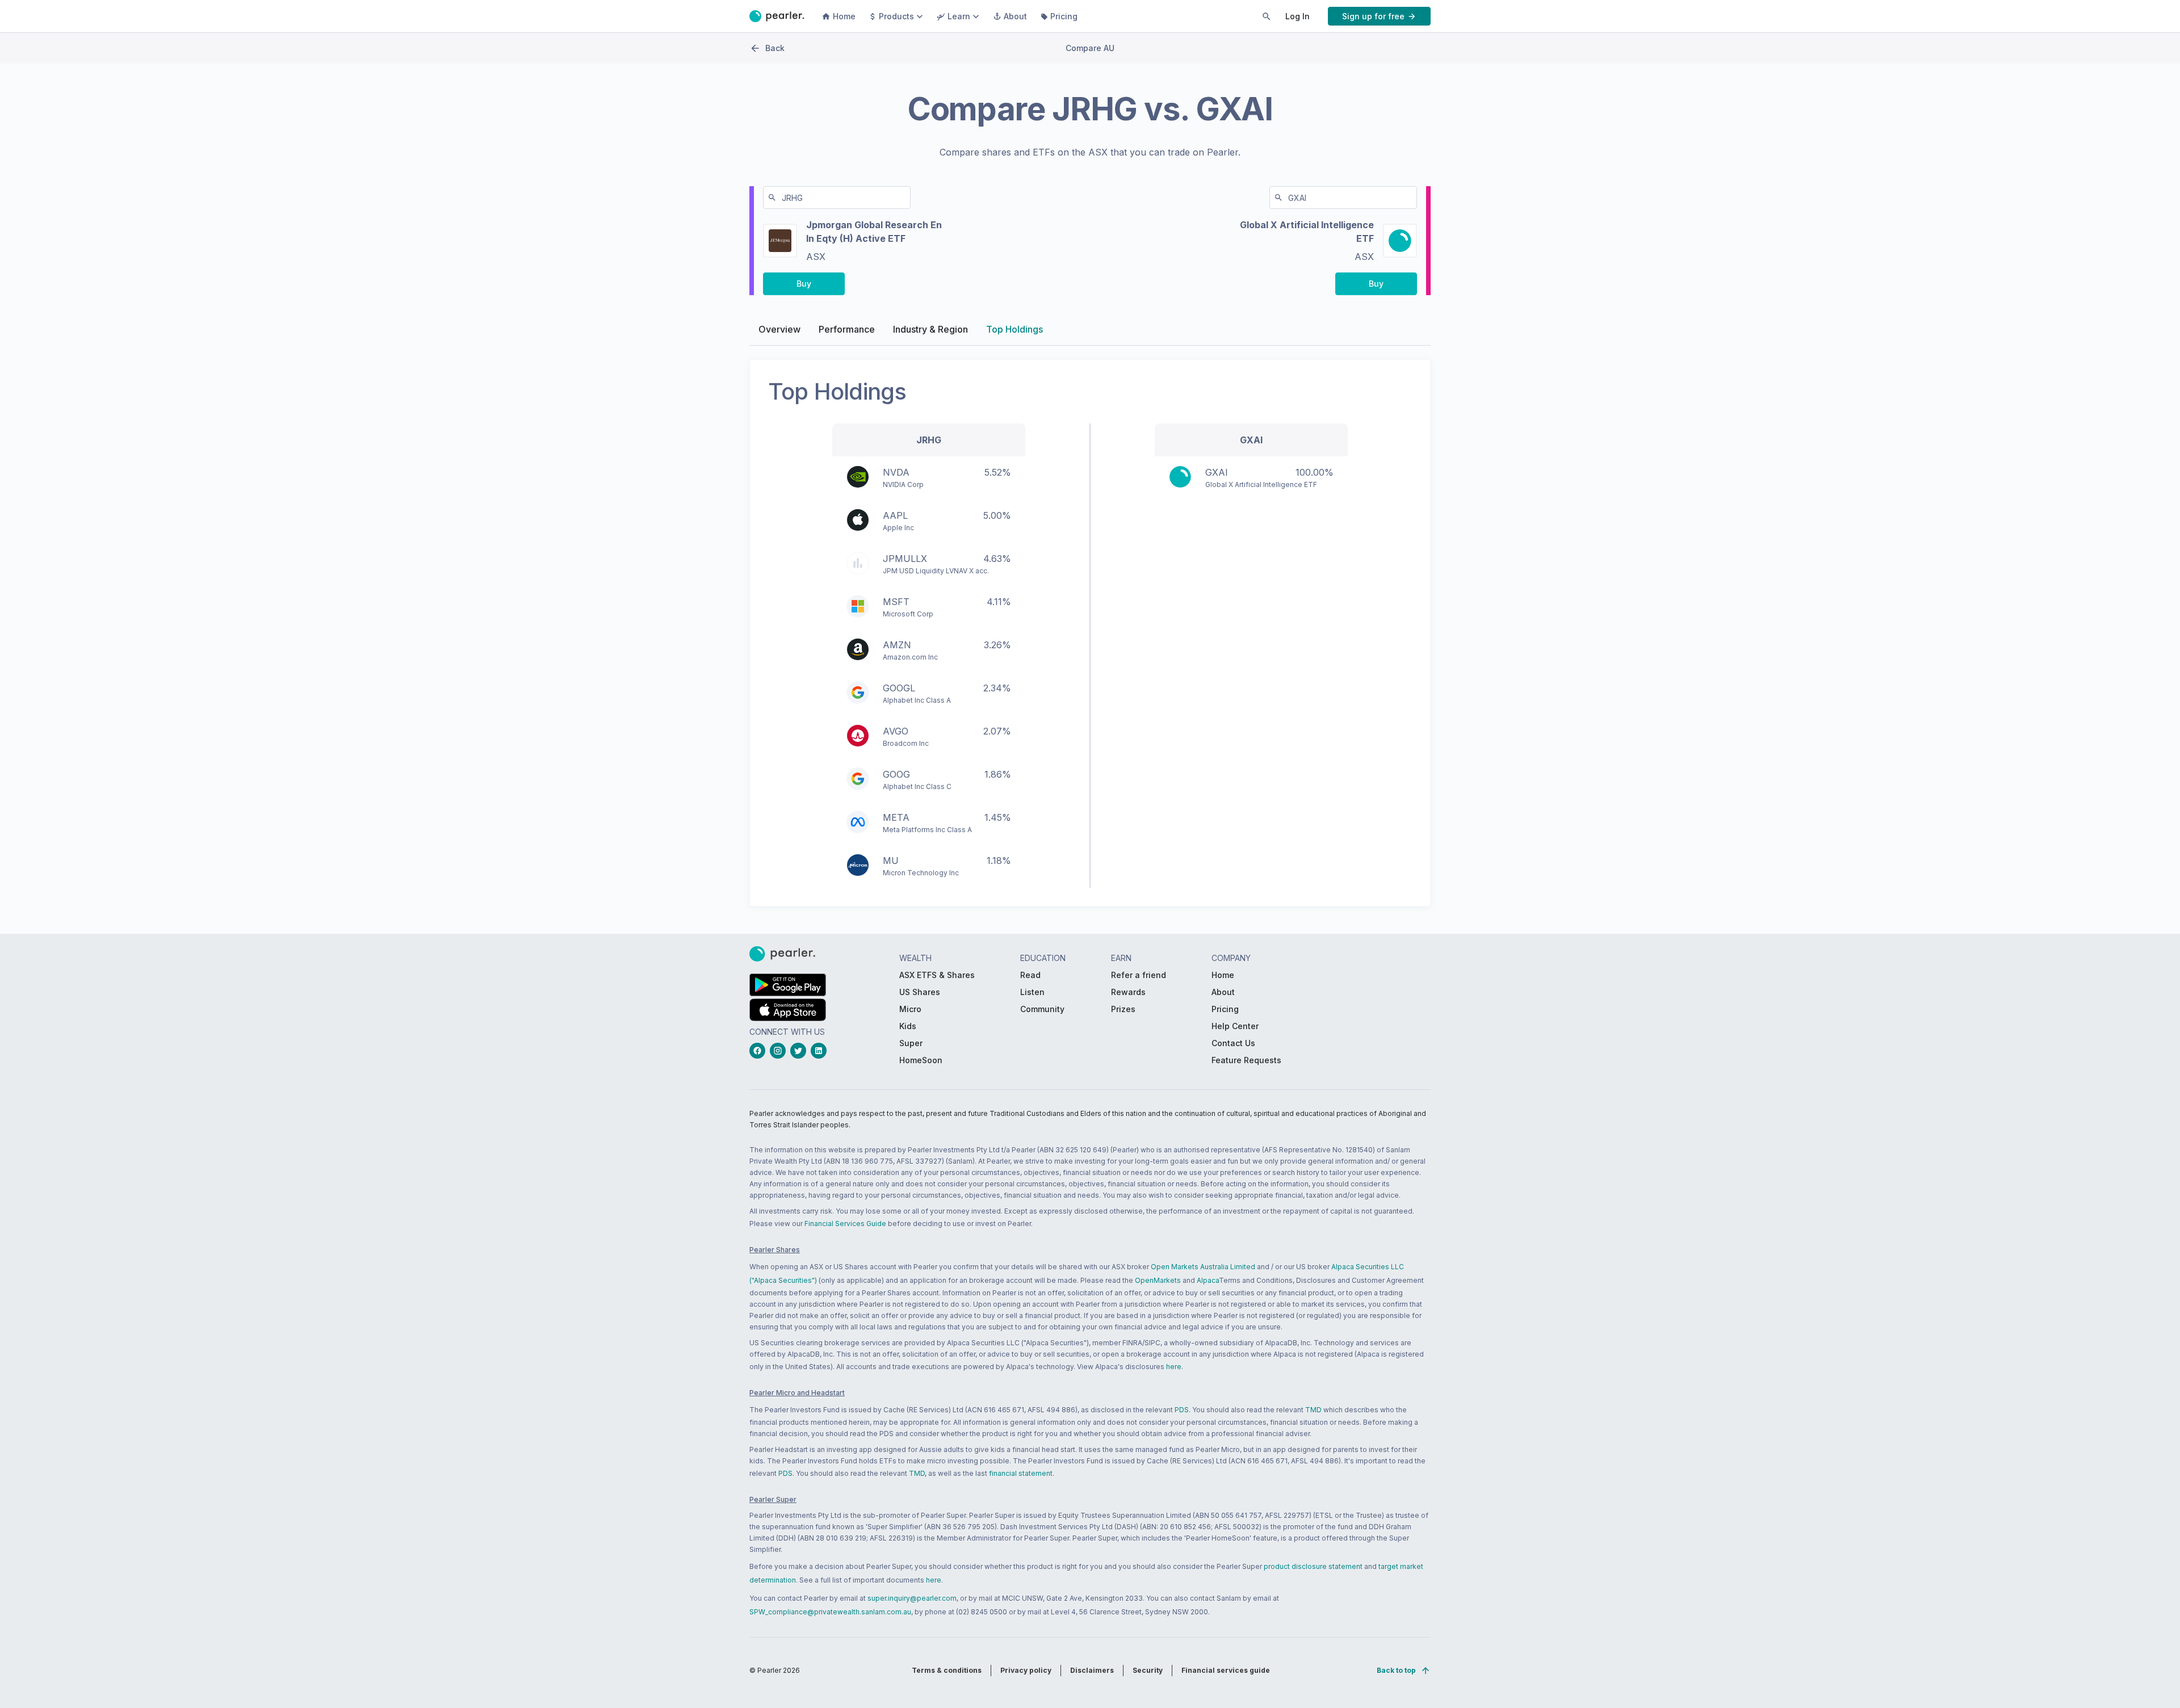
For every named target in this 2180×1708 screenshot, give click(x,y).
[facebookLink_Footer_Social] (760, 1051)
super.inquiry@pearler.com (912, 1598)
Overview (779, 329)
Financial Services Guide (845, 1224)
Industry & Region (930, 329)
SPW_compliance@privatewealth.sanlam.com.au (830, 1612)
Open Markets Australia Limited (1203, 1267)
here (1174, 1367)
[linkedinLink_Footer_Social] (821, 1051)
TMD (1313, 1410)
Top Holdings (1014, 329)
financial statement (1021, 1473)
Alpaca (1208, 1280)
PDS (1182, 1410)
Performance (847, 329)
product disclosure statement (1313, 1566)
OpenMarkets (1158, 1280)
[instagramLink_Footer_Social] (780, 1051)
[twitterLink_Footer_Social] (800, 1051)
